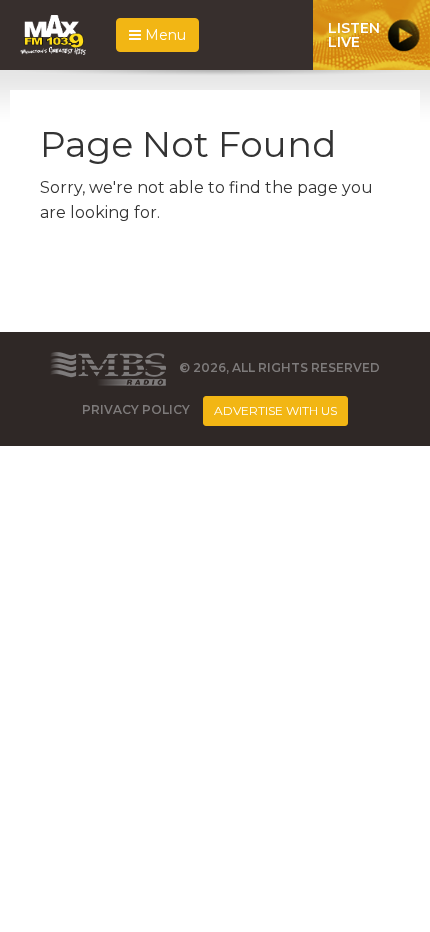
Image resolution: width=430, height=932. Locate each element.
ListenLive (354, 35)
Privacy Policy (136, 409)
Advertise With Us (275, 410)
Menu (163, 35)
